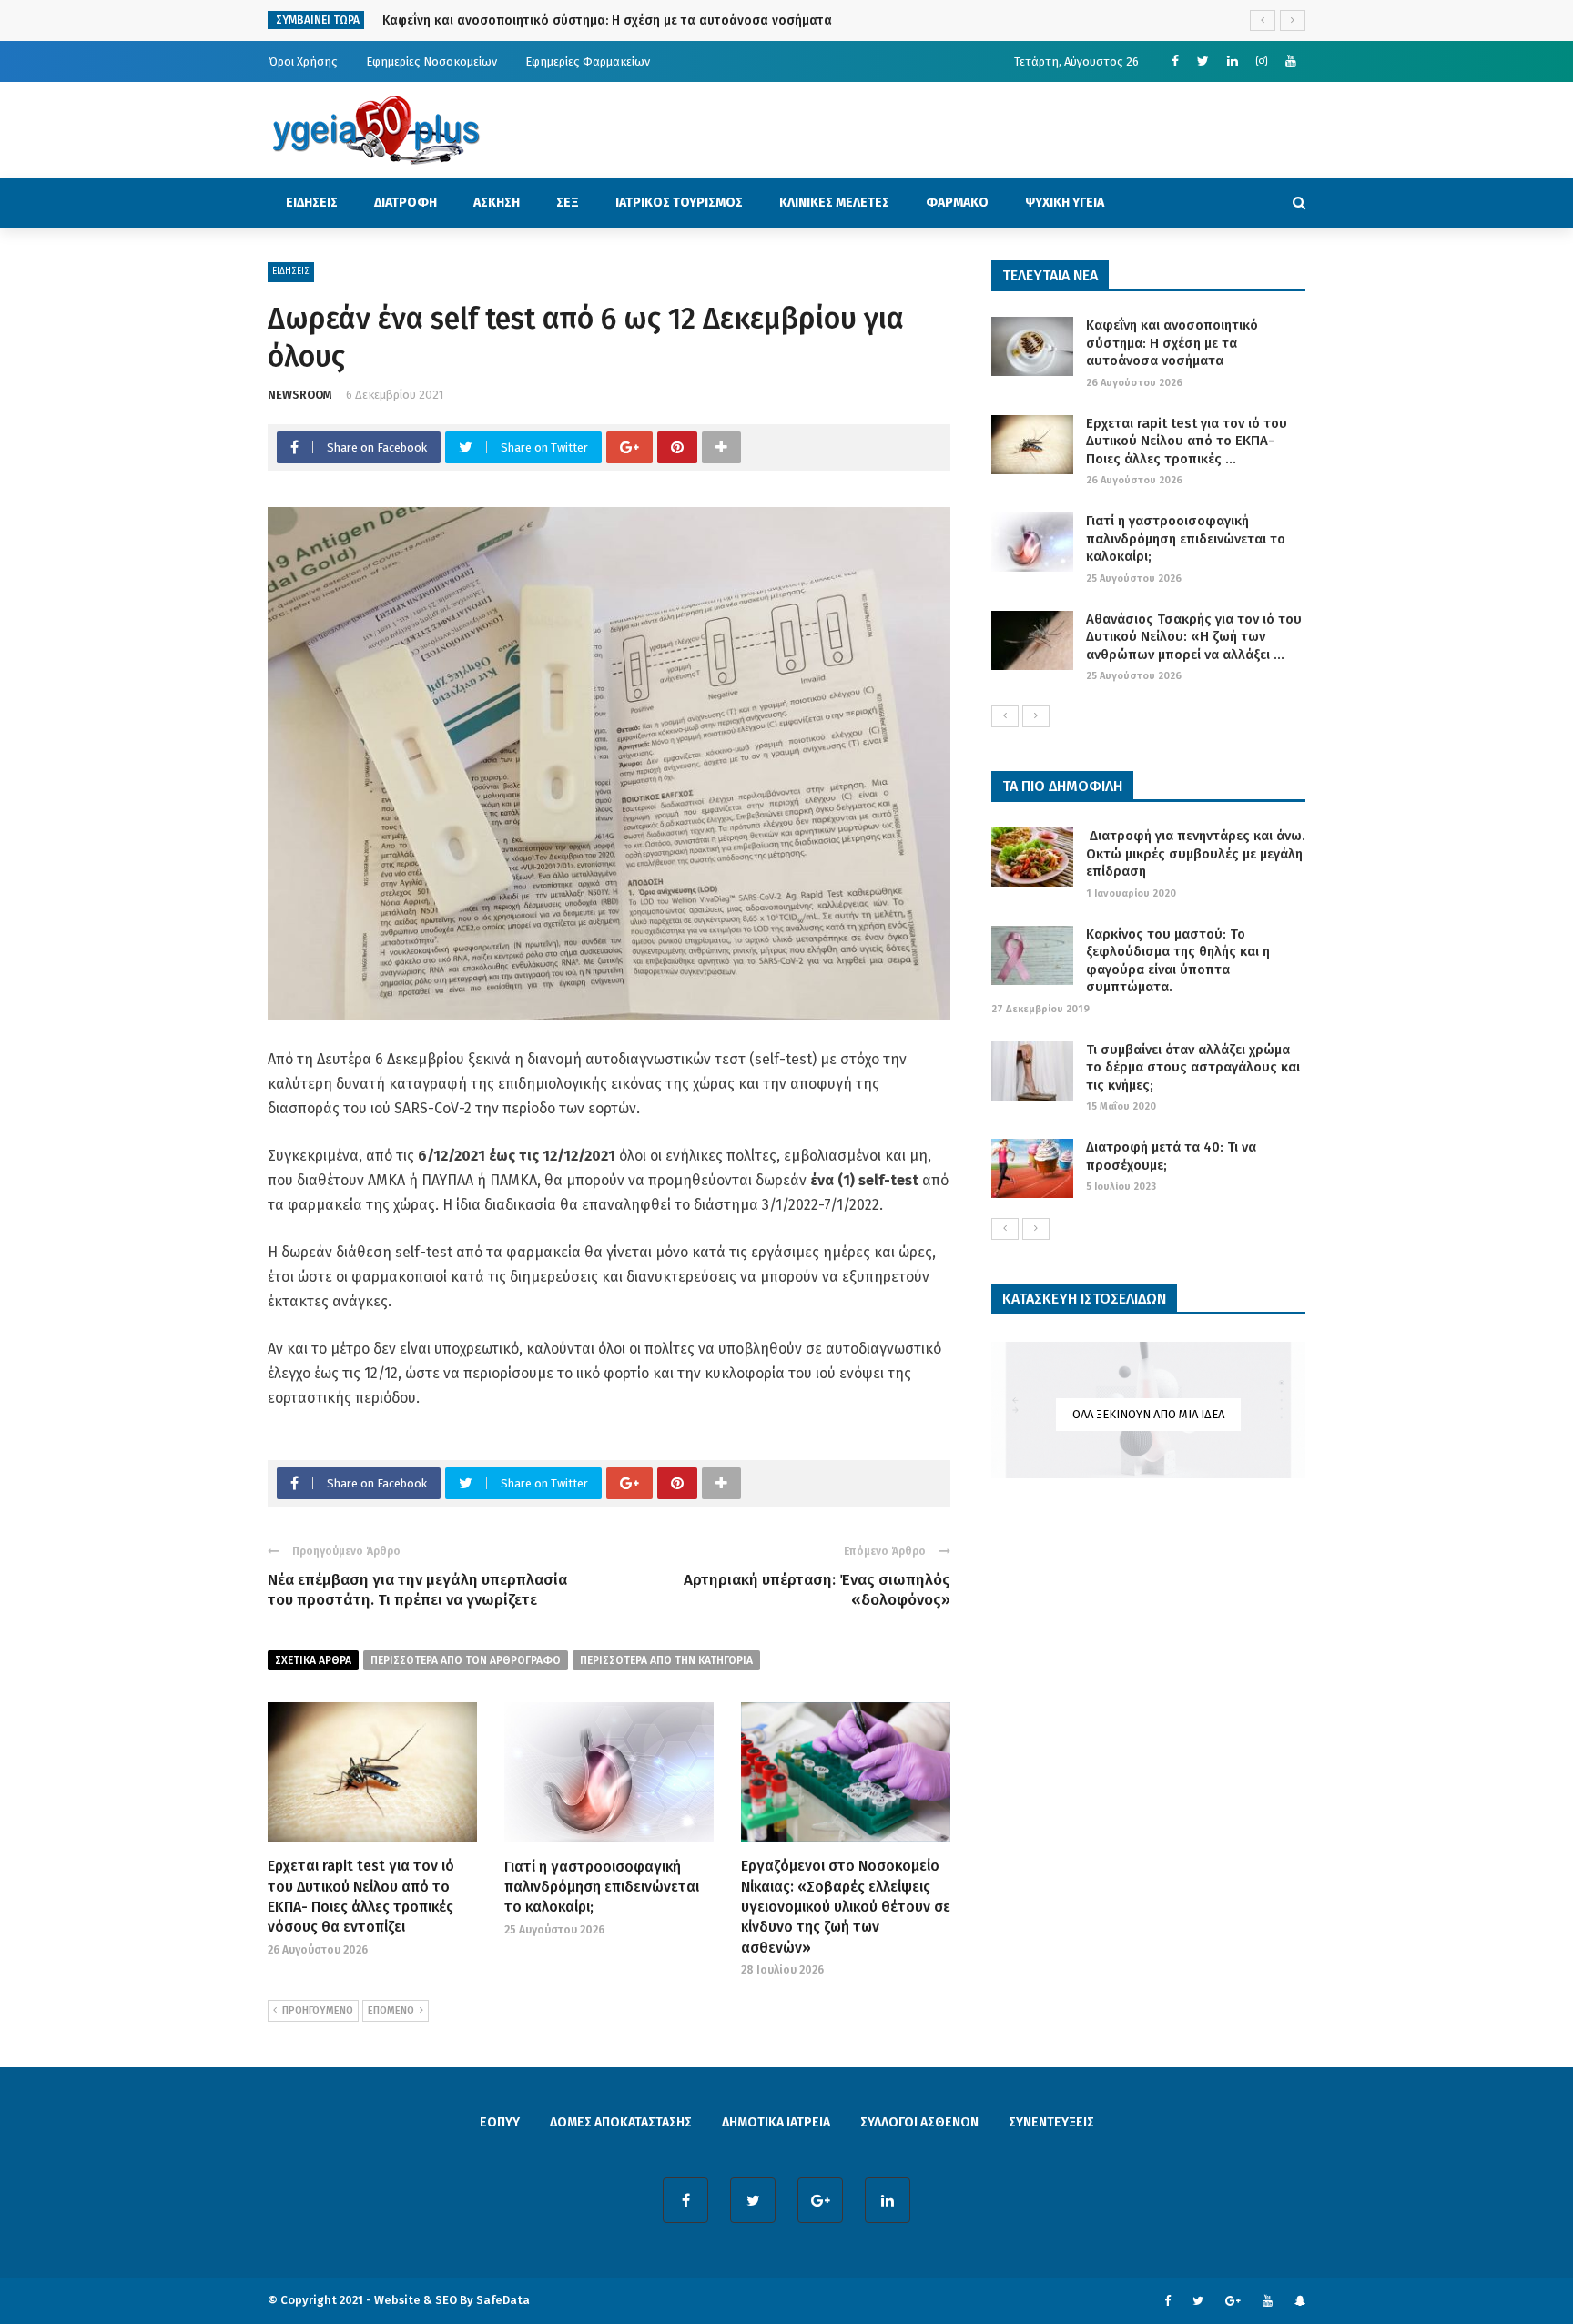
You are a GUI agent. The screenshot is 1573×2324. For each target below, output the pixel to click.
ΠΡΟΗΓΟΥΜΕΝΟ (318, 2010)
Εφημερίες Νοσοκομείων (431, 61)
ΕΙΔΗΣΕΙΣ (312, 203)
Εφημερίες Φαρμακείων (588, 61)
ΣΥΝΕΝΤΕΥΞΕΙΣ (1051, 2122)
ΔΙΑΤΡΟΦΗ (406, 203)
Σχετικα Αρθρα (313, 1660)
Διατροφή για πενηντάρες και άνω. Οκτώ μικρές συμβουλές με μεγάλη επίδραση (1196, 853)
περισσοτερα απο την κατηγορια (666, 1660)
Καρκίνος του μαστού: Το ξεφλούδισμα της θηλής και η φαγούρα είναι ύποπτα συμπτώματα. (1178, 961)
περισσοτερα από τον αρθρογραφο (466, 1660)
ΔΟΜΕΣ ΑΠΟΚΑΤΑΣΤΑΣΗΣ (621, 2122)
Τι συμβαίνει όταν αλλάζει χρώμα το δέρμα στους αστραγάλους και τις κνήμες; (1193, 1067)
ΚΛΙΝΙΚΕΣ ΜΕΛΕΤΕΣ (834, 203)
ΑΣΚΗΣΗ (497, 203)
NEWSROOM (300, 395)
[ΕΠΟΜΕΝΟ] (1036, 716)
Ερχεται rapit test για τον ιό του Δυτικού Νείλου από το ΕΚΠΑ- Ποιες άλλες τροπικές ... (1187, 441)
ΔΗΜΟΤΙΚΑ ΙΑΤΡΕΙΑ (776, 2122)
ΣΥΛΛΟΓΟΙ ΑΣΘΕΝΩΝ (919, 2122)
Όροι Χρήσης (303, 61)
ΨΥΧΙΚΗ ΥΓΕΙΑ (1065, 203)
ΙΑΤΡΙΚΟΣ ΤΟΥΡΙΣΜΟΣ (679, 203)
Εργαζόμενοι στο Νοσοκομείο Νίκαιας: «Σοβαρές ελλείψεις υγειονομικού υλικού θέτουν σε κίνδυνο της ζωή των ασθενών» (846, 1907)
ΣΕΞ (568, 203)
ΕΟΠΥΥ (500, 2122)
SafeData (503, 2300)
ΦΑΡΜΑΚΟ (957, 203)
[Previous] (1005, 716)
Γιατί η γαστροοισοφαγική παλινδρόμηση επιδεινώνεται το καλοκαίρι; (602, 1887)
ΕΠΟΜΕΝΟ (391, 2010)
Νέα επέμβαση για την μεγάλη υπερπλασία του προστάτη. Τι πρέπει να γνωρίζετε (417, 1590)
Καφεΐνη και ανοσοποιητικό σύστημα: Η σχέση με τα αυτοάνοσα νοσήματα (1172, 343)
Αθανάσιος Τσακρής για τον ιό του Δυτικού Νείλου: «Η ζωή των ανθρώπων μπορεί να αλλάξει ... (1194, 637)
